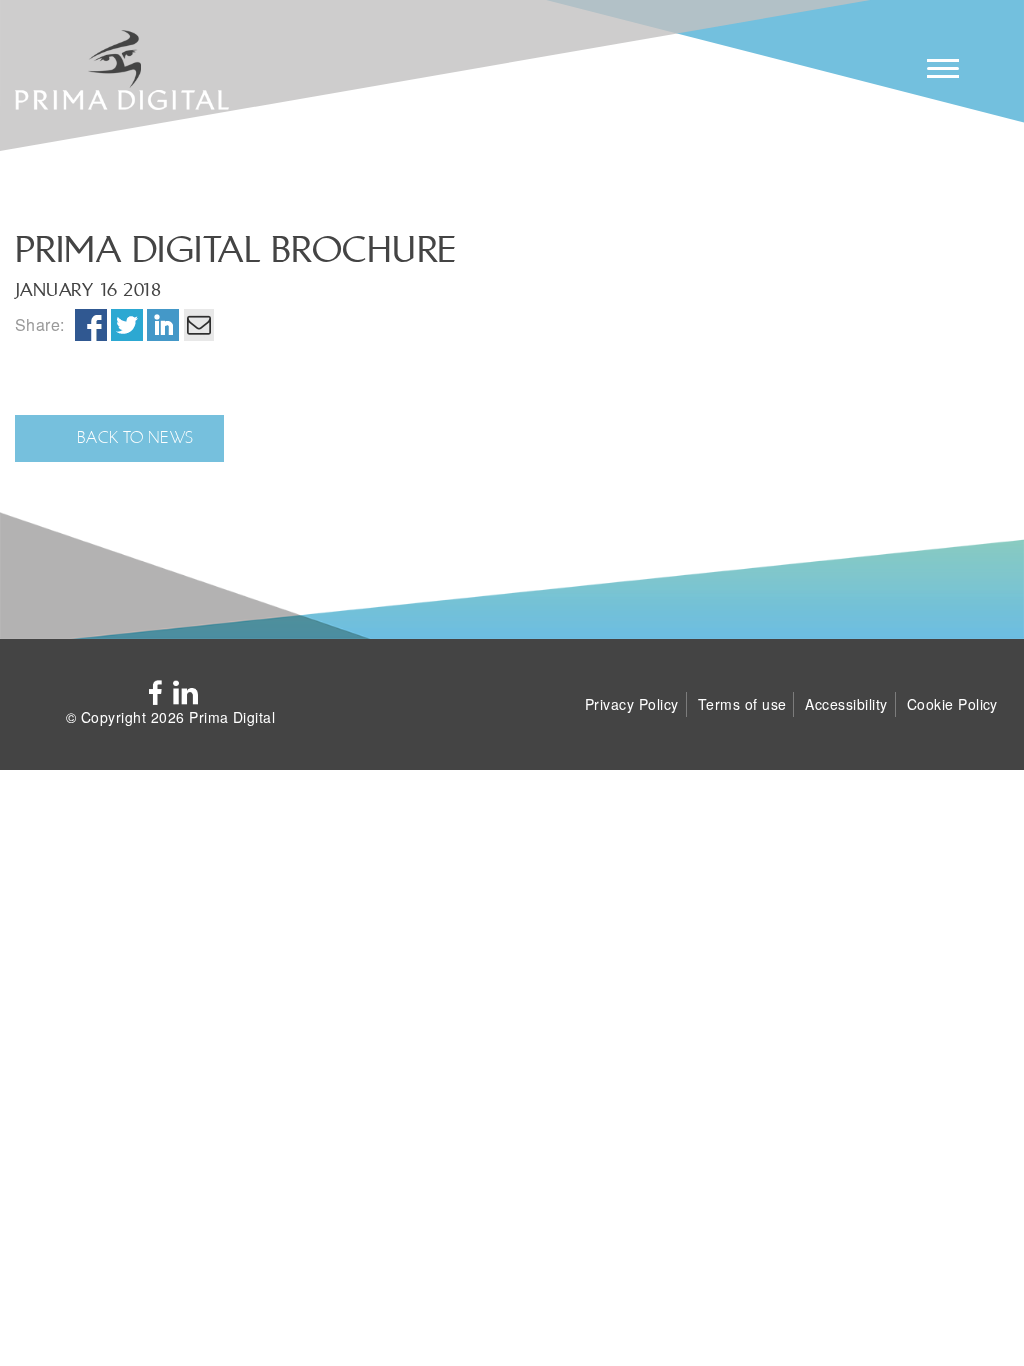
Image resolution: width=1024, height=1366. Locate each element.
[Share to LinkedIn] (163, 325)
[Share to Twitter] (127, 325)
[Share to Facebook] (91, 325)
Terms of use (742, 704)
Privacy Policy (632, 704)
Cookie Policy (952, 704)
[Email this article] (199, 325)
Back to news (132, 437)
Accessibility (846, 704)
